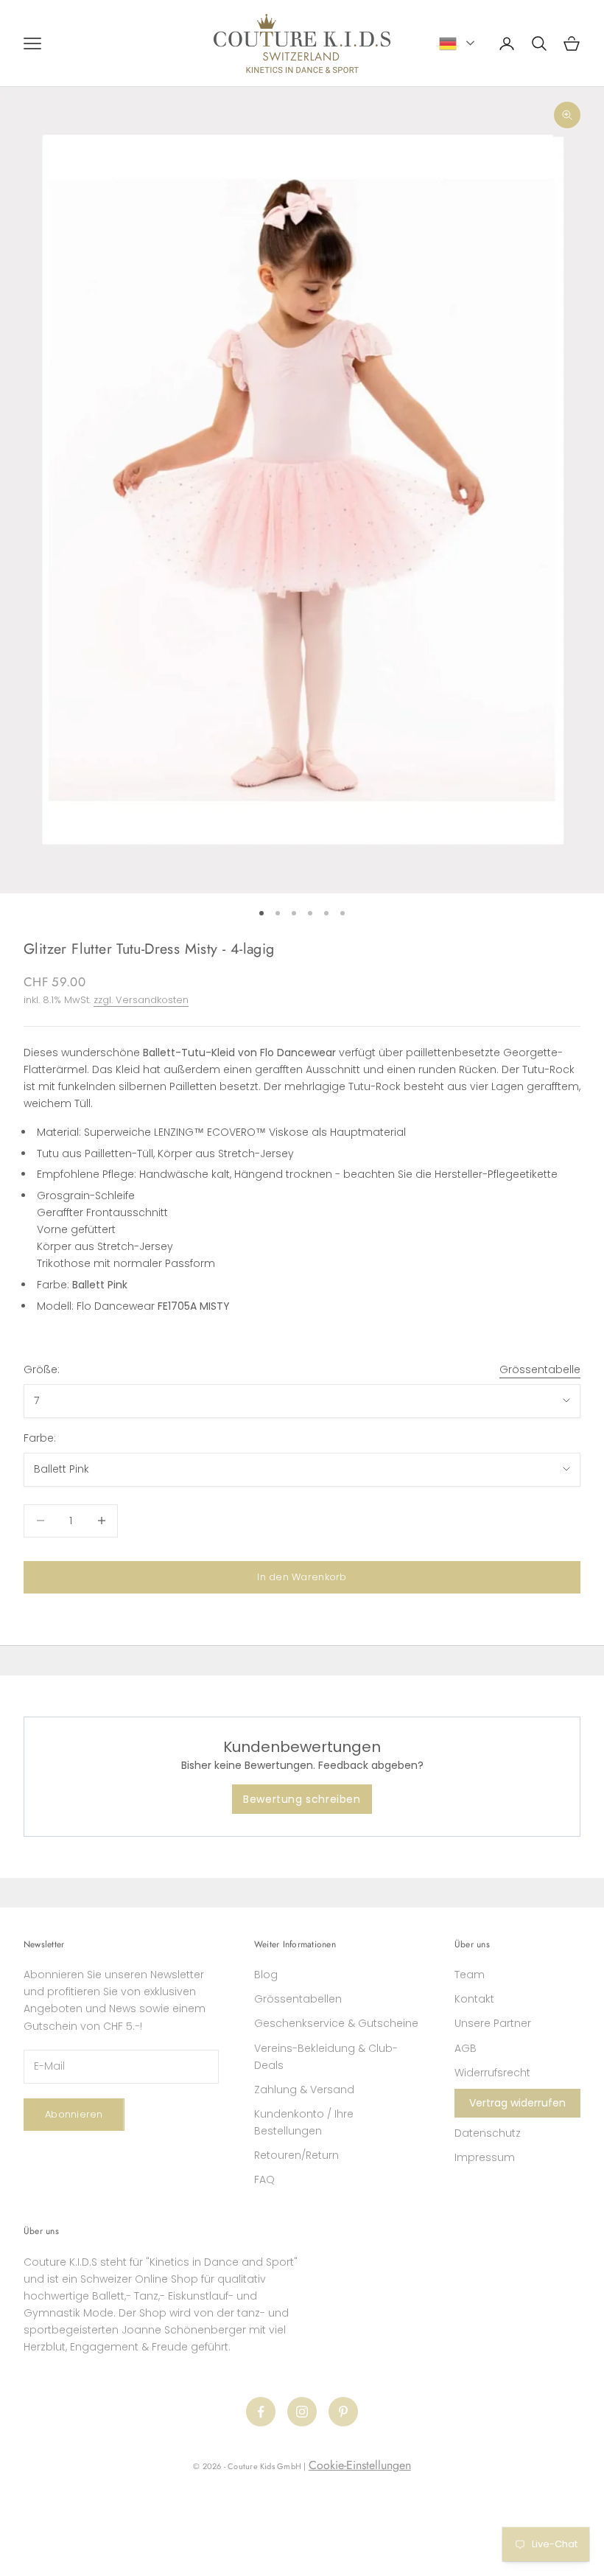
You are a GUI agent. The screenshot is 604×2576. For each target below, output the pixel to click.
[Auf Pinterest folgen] (343, 2412)
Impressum (485, 2157)
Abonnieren (74, 2114)
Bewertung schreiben (302, 1799)
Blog (266, 1975)
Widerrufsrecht (492, 2073)
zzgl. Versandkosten (141, 1000)
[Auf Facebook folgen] (261, 2412)
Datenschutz (488, 2133)
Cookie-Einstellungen (360, 2465)
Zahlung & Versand (304, 2090)
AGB (466, 2048)
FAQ (264, 2179)
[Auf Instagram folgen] (302, 2412)
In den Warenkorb (302, 1577)
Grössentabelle (540, 1369)
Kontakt (474, 1999)
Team (470, 1975)
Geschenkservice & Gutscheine (336, 2023)
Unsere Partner (493, 2023)
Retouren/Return (296, 2155)
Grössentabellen (298, 1999)
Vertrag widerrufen (517, 2103)
